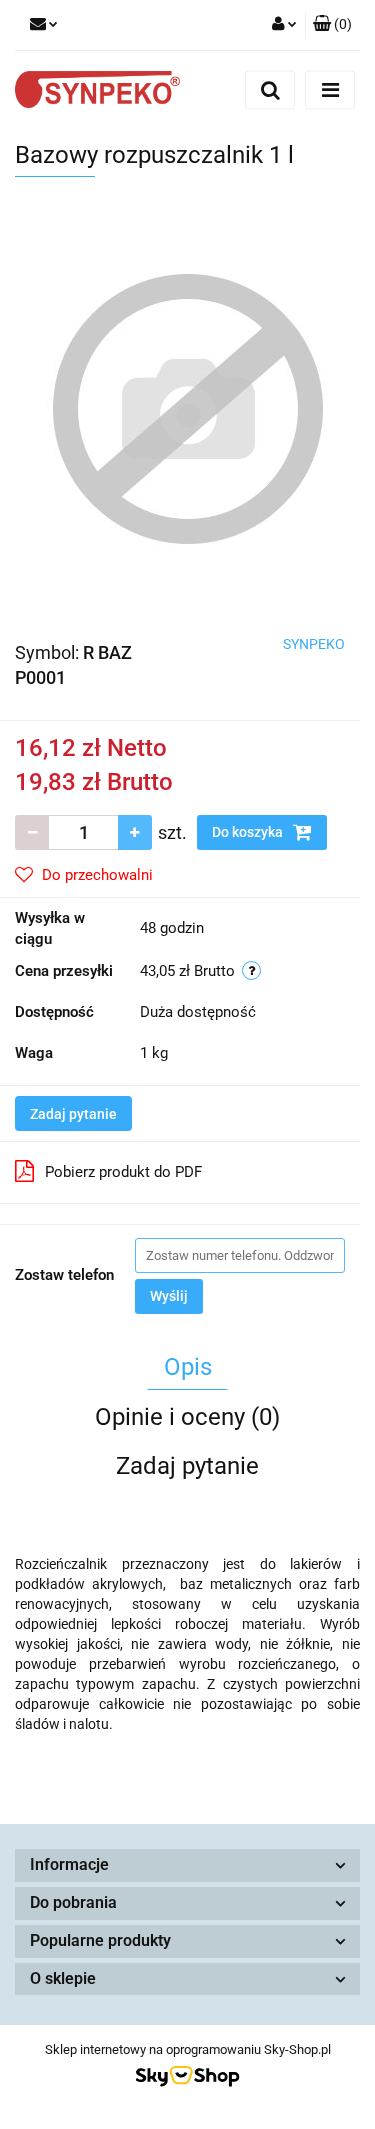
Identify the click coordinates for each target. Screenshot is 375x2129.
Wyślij (169, 1296)
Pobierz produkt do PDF (123, 1172)
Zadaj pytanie (73, 1114)
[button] (332, 25)
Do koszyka (249, 832)
